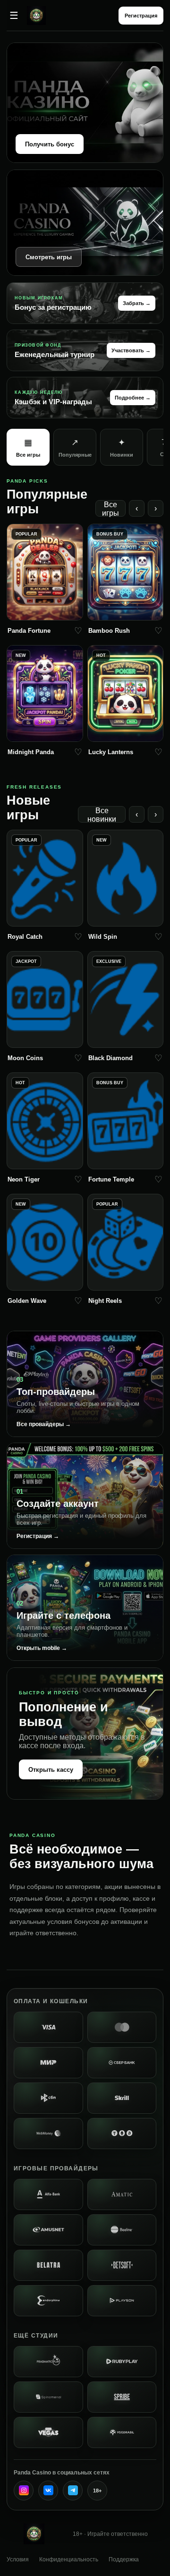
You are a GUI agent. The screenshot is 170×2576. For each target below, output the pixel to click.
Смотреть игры (49, 257)
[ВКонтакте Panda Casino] (48, 2491)
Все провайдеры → (44, 1424)
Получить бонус (50, 144)
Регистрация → (38, 1536)
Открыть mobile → (42, 1648)
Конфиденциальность (69, 2559)
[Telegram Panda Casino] (73, 2491)
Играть (45, 611)
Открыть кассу (51, 1770)
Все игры (110, 509)
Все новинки (102, 815)
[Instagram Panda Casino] (24, 2491)
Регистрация (141, 16)
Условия (18, 2559)
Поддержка (124, 2559)
